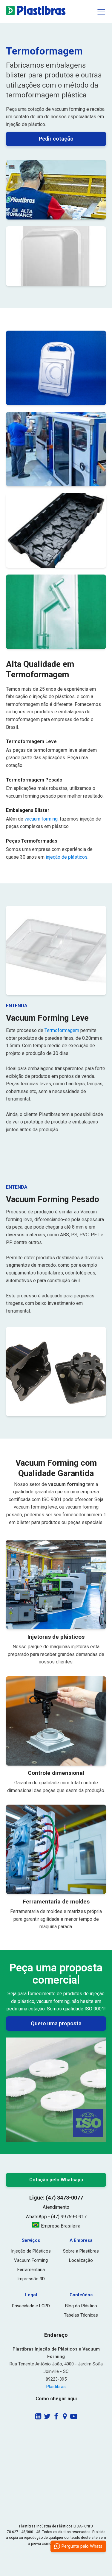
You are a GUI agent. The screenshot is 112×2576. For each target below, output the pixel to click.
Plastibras (56, 2387)
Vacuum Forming (31, 2260)
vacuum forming (41, 819)
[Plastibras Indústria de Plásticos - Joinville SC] (36, 14)
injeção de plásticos (67, 857)
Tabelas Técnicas (81, 2315)
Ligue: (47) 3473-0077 (56, 2198)
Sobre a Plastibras (81, 2251)
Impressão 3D (31, 2279)
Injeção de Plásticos (31, 2251)
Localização (81, 2260)
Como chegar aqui (56, 2399)
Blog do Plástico (81, 2306)
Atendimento (56, 2207)
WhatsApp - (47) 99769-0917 (56, 2217)
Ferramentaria (31, 2270)
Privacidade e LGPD (31, 2306)
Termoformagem (62, 1030)
